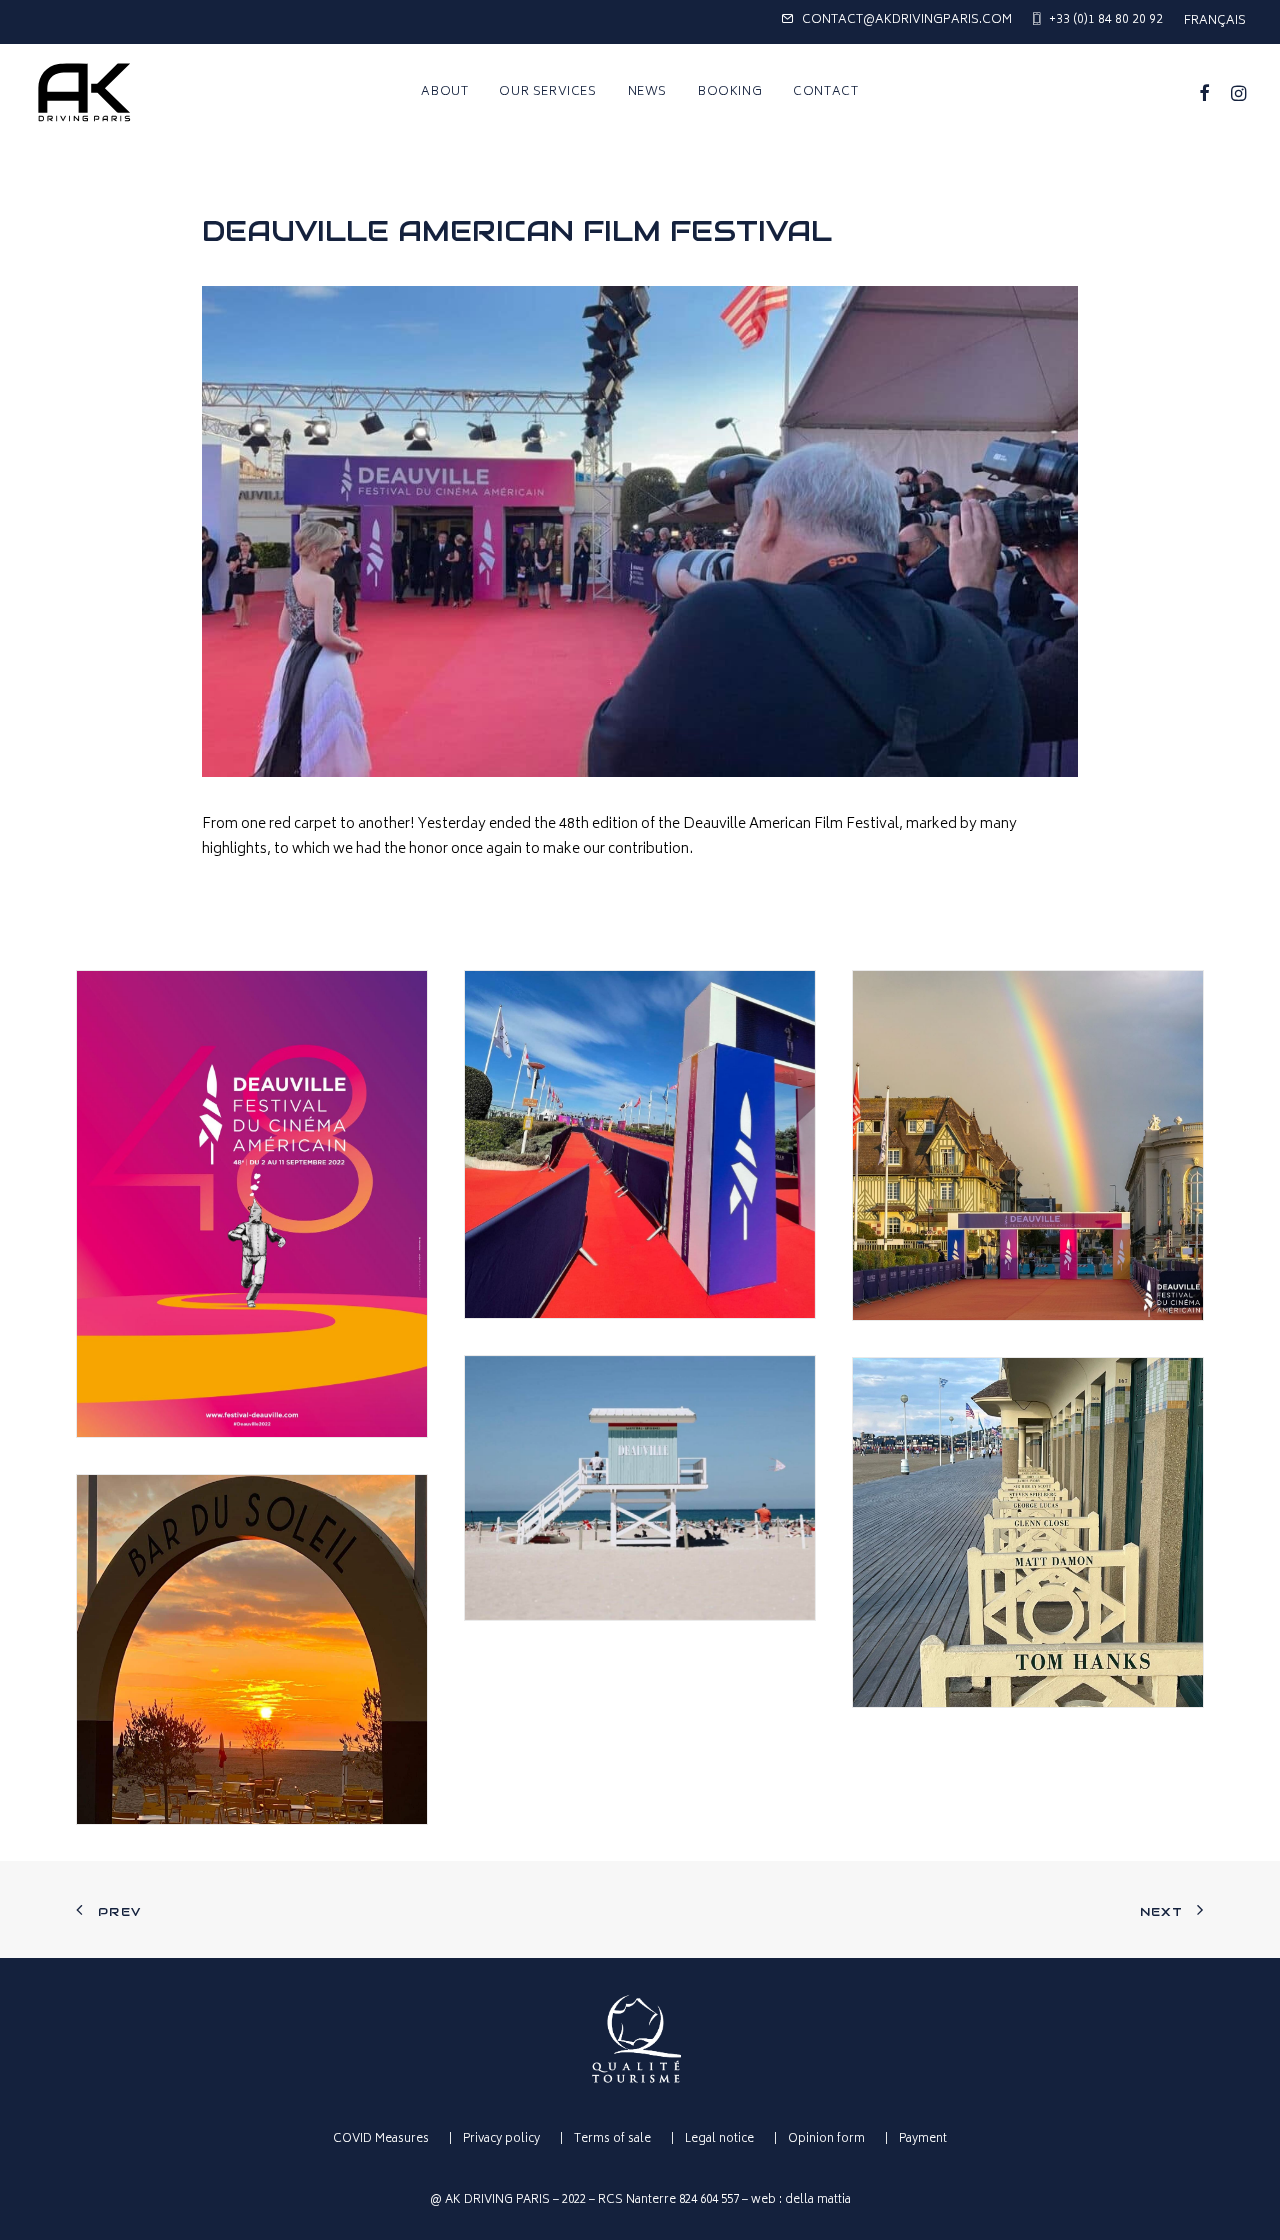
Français (1215, 21)
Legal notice (719, 2139)
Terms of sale (612, 2139)
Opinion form (826, 2139)
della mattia (818, 2200)
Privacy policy (501, 2139)
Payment (923, 2139)
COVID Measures (381, 2139)
